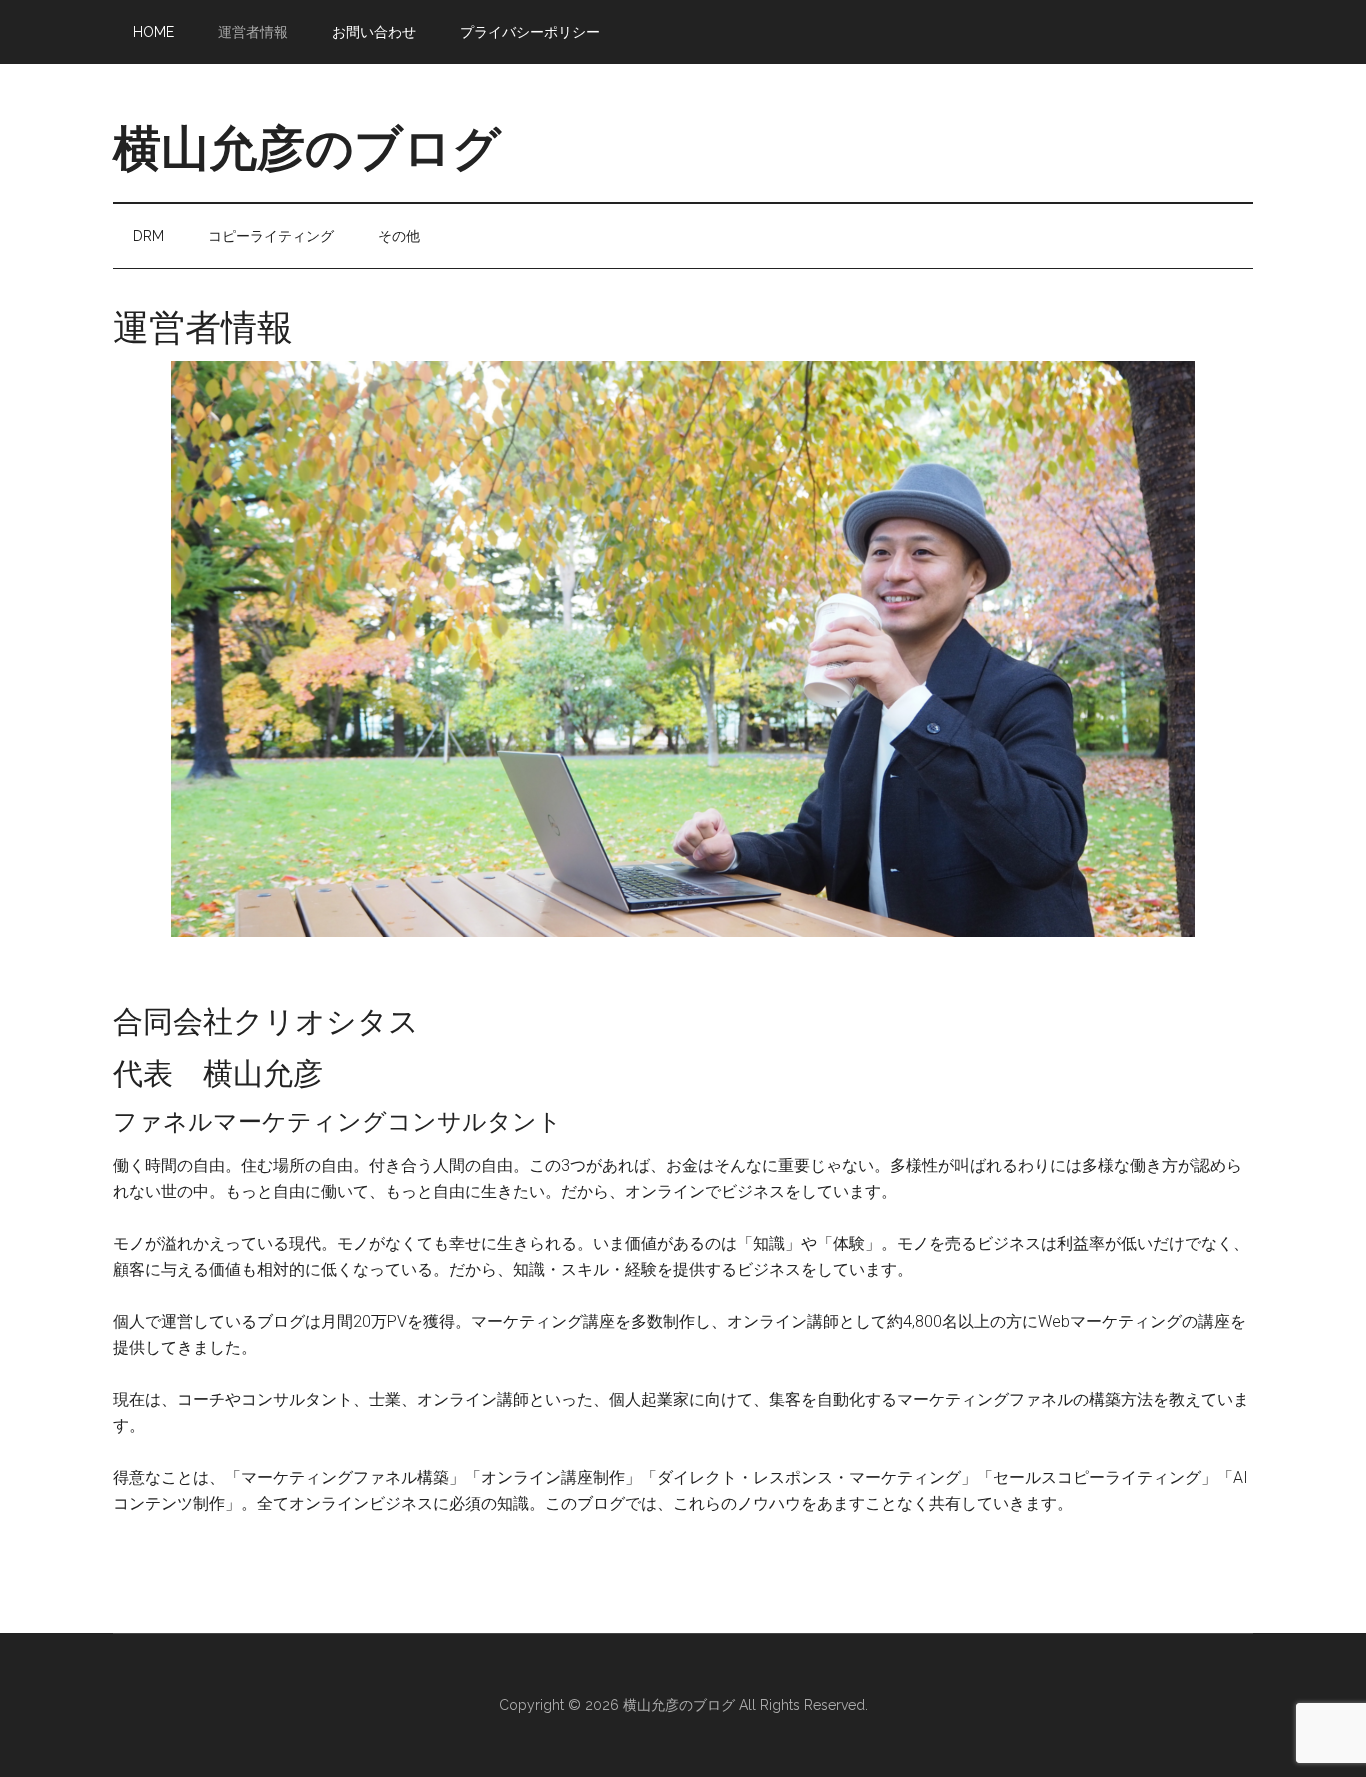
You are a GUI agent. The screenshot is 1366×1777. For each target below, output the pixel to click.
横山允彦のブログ (307, 148)
